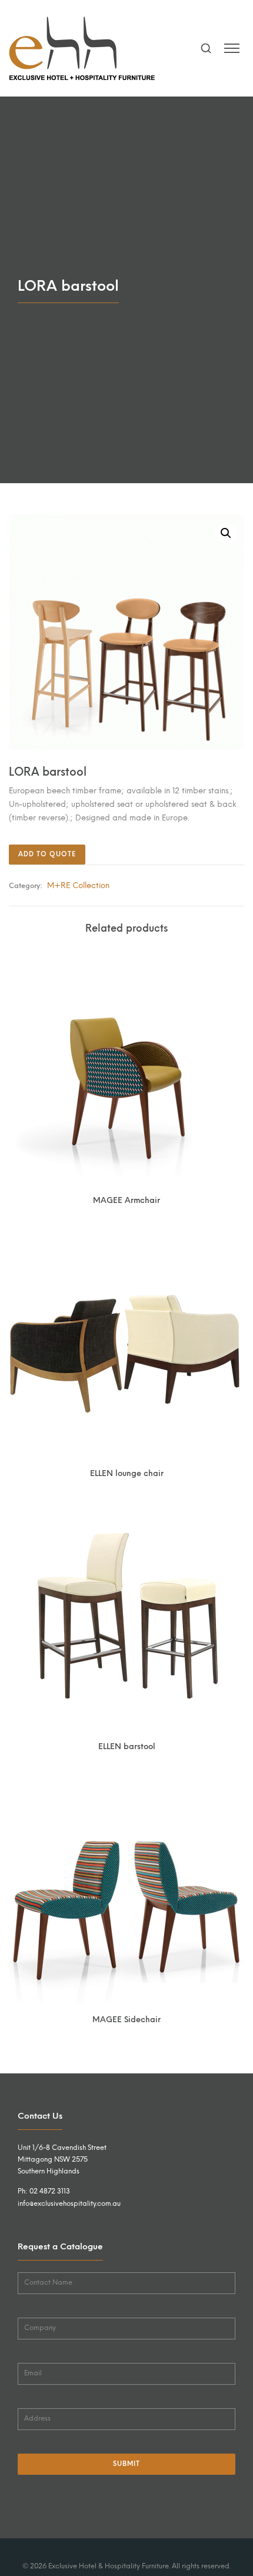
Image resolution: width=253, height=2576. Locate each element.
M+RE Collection (78, 885)
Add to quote (47, 854)
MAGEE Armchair (126, 1200)
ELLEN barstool (127, 1746)
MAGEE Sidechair (126, 2019)
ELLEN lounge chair (127, 1473)
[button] (226, 533)
